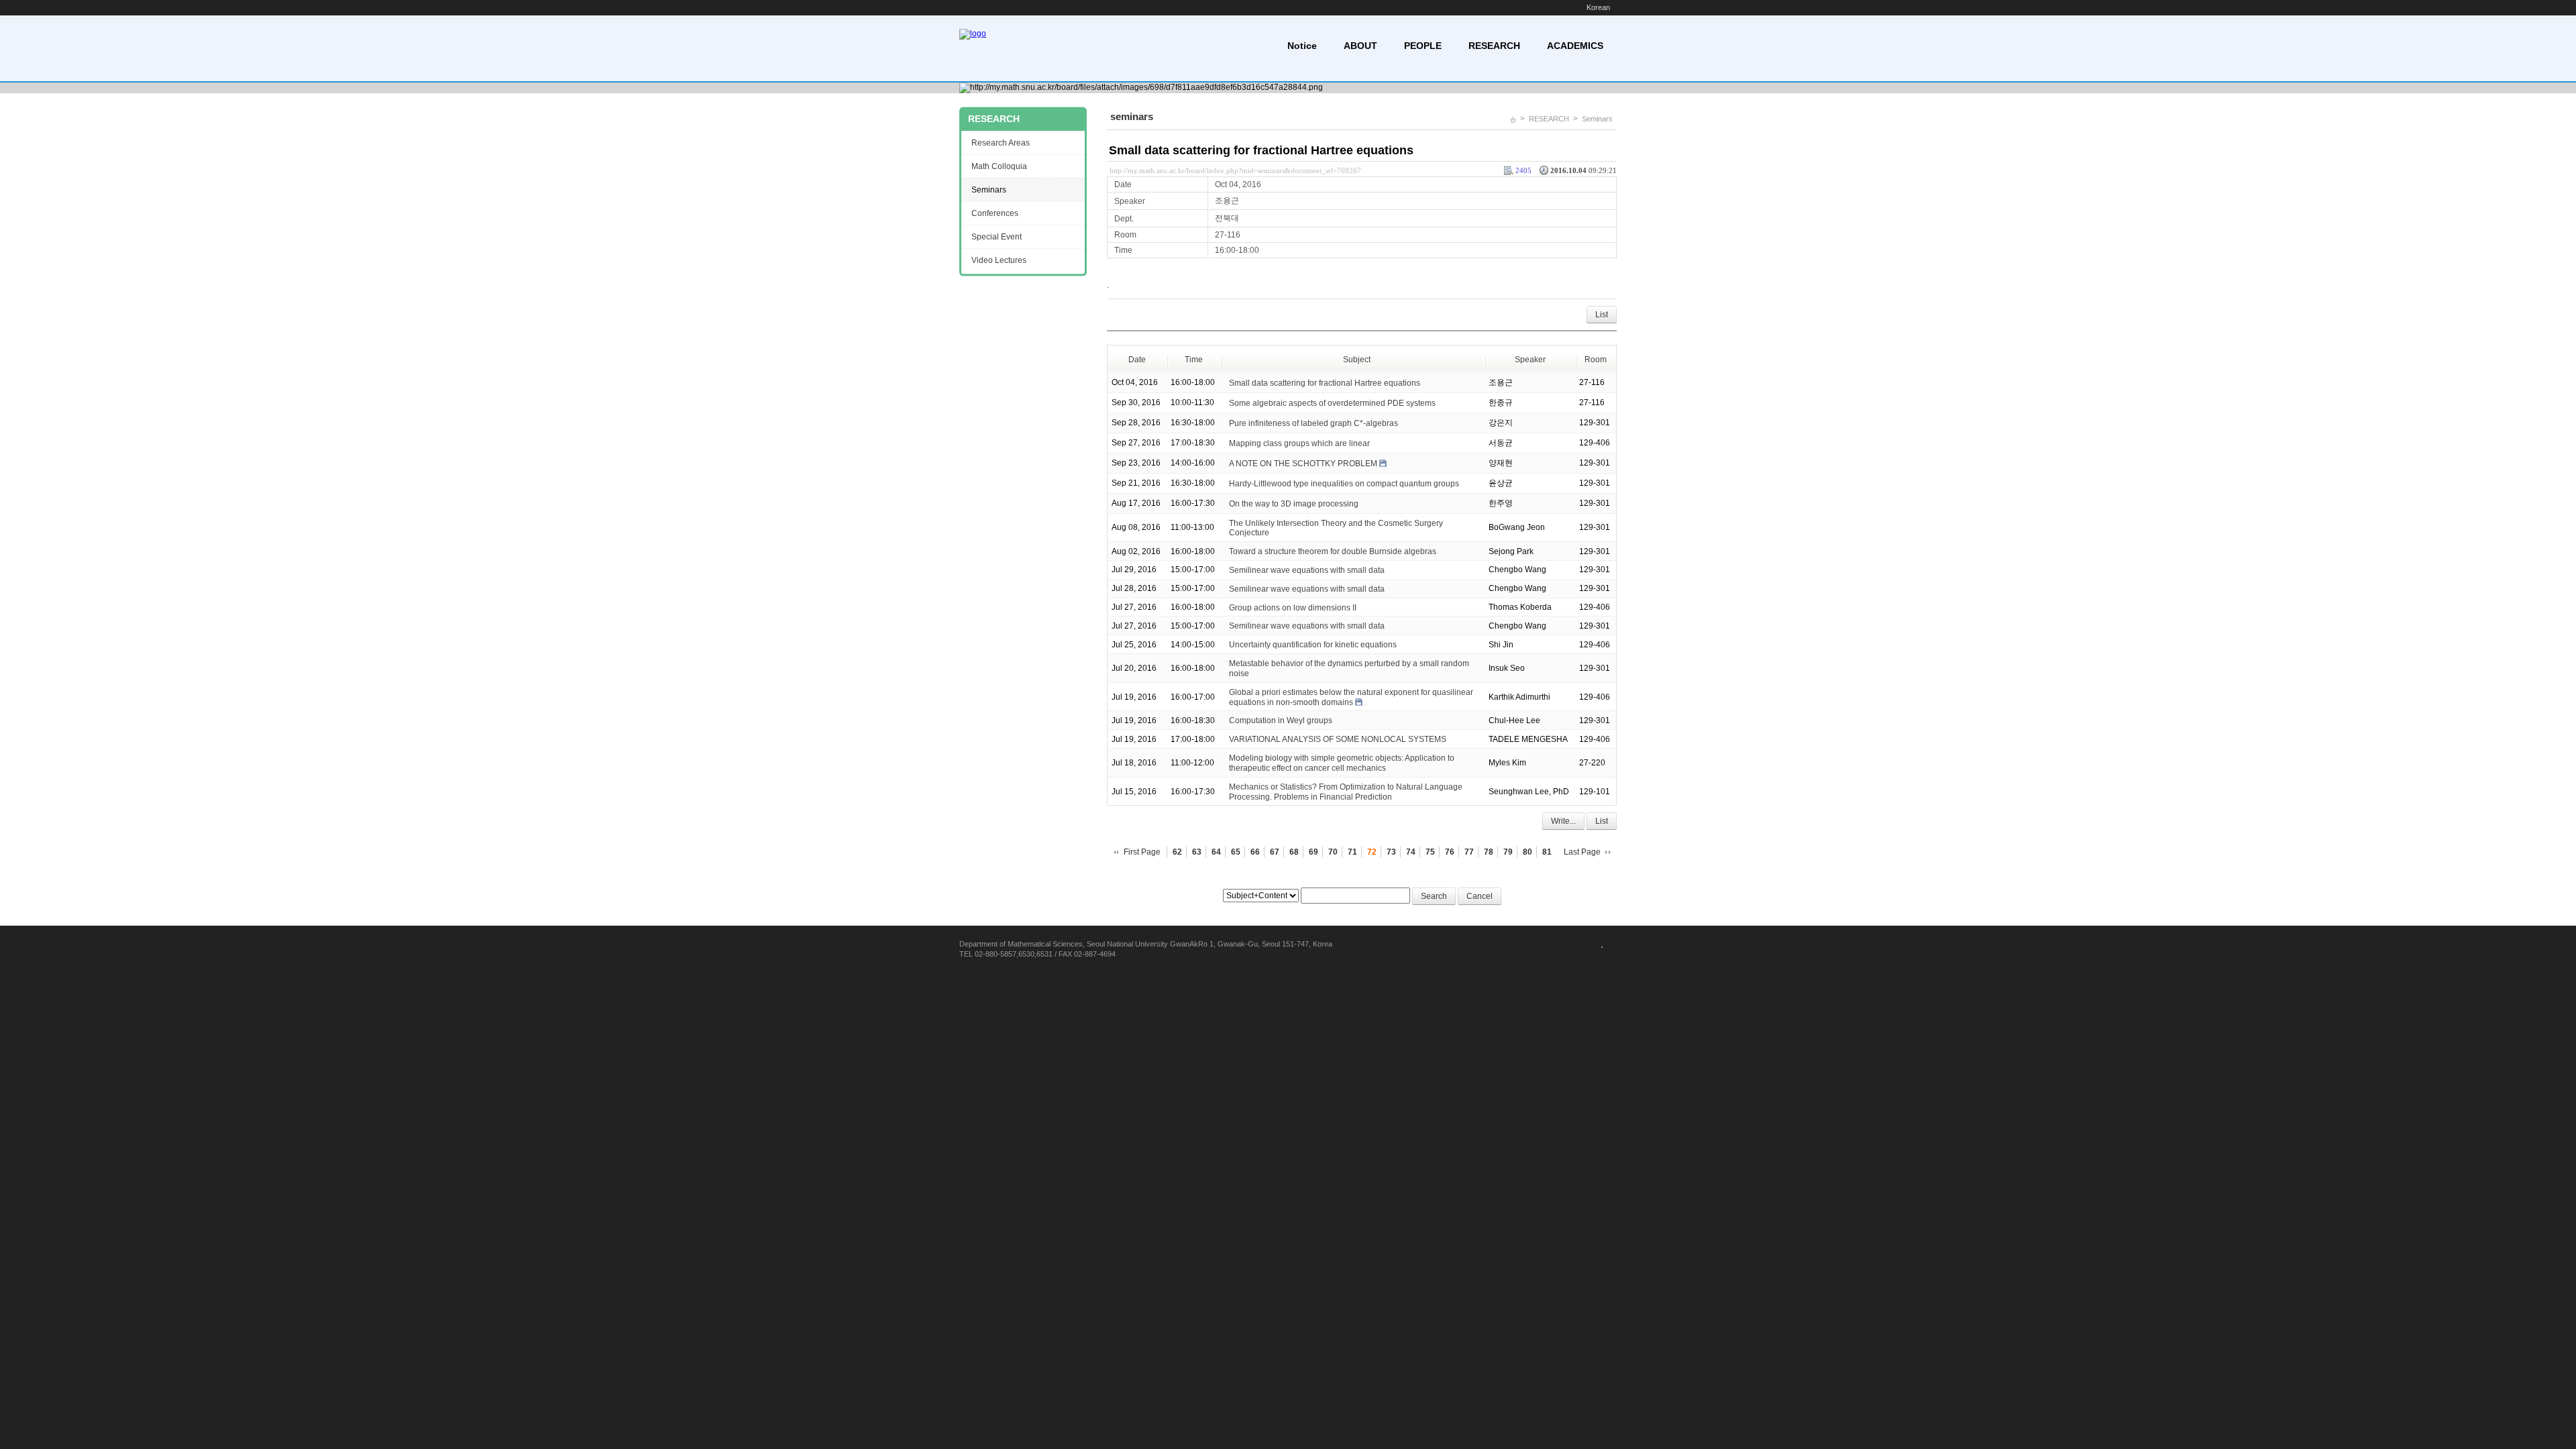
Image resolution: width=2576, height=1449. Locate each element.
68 (1294, 852)
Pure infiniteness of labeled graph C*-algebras (1313, 423)
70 (1333, 852)
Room (1596, 360)
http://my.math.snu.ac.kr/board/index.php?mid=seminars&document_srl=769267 (1235, 170)
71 (1352, 852)
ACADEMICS (1575, 46)
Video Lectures (999, 260)
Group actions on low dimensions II (1293, 607)
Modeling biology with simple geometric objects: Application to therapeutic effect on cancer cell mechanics (1342, 763)
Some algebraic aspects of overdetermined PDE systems (1332, 402)
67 (1275, 852)
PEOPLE (1423, 46)
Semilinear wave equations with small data (1307, 570)
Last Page (1582, 852)
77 (1469, 852)
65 (1236, 852)
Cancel (1480, 896)
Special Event (997, 237)
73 (1391, 852)
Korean (1598, 7)
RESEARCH (1494, 46)
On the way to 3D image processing (1294, 503)
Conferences (995, 213)
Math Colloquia (999, 166)
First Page (1142, 852)
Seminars (1597, 119)
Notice (1302, 46)
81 (1547, 852)
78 (1489, 852)
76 (1450, 852)
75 (1430, 852)
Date (1137, 360)
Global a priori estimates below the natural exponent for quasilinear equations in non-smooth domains (1351, 697)
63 (1197, 852)
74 (1411, 852)
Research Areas (1001, 143)
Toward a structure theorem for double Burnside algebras (1333, 551)
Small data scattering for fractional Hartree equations (1261, 150)
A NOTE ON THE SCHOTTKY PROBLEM (1303, 463)
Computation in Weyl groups (1281, 720)
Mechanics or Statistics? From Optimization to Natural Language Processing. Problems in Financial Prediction (1346, 792)
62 (1177, 852)
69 (1313, 852)
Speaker (1530, 360)
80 (1527, 852)
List (1602, 315)
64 (1216, 852)
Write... (1563, 821)
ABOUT (1360, 46)
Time (1194, 360)
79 (1508, 852)
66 (1255, 852)
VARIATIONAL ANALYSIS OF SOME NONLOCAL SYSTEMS (1338, 739)
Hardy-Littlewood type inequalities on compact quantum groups (1344, 483)
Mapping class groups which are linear (1299, 443)
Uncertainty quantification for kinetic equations (1313, 645)
